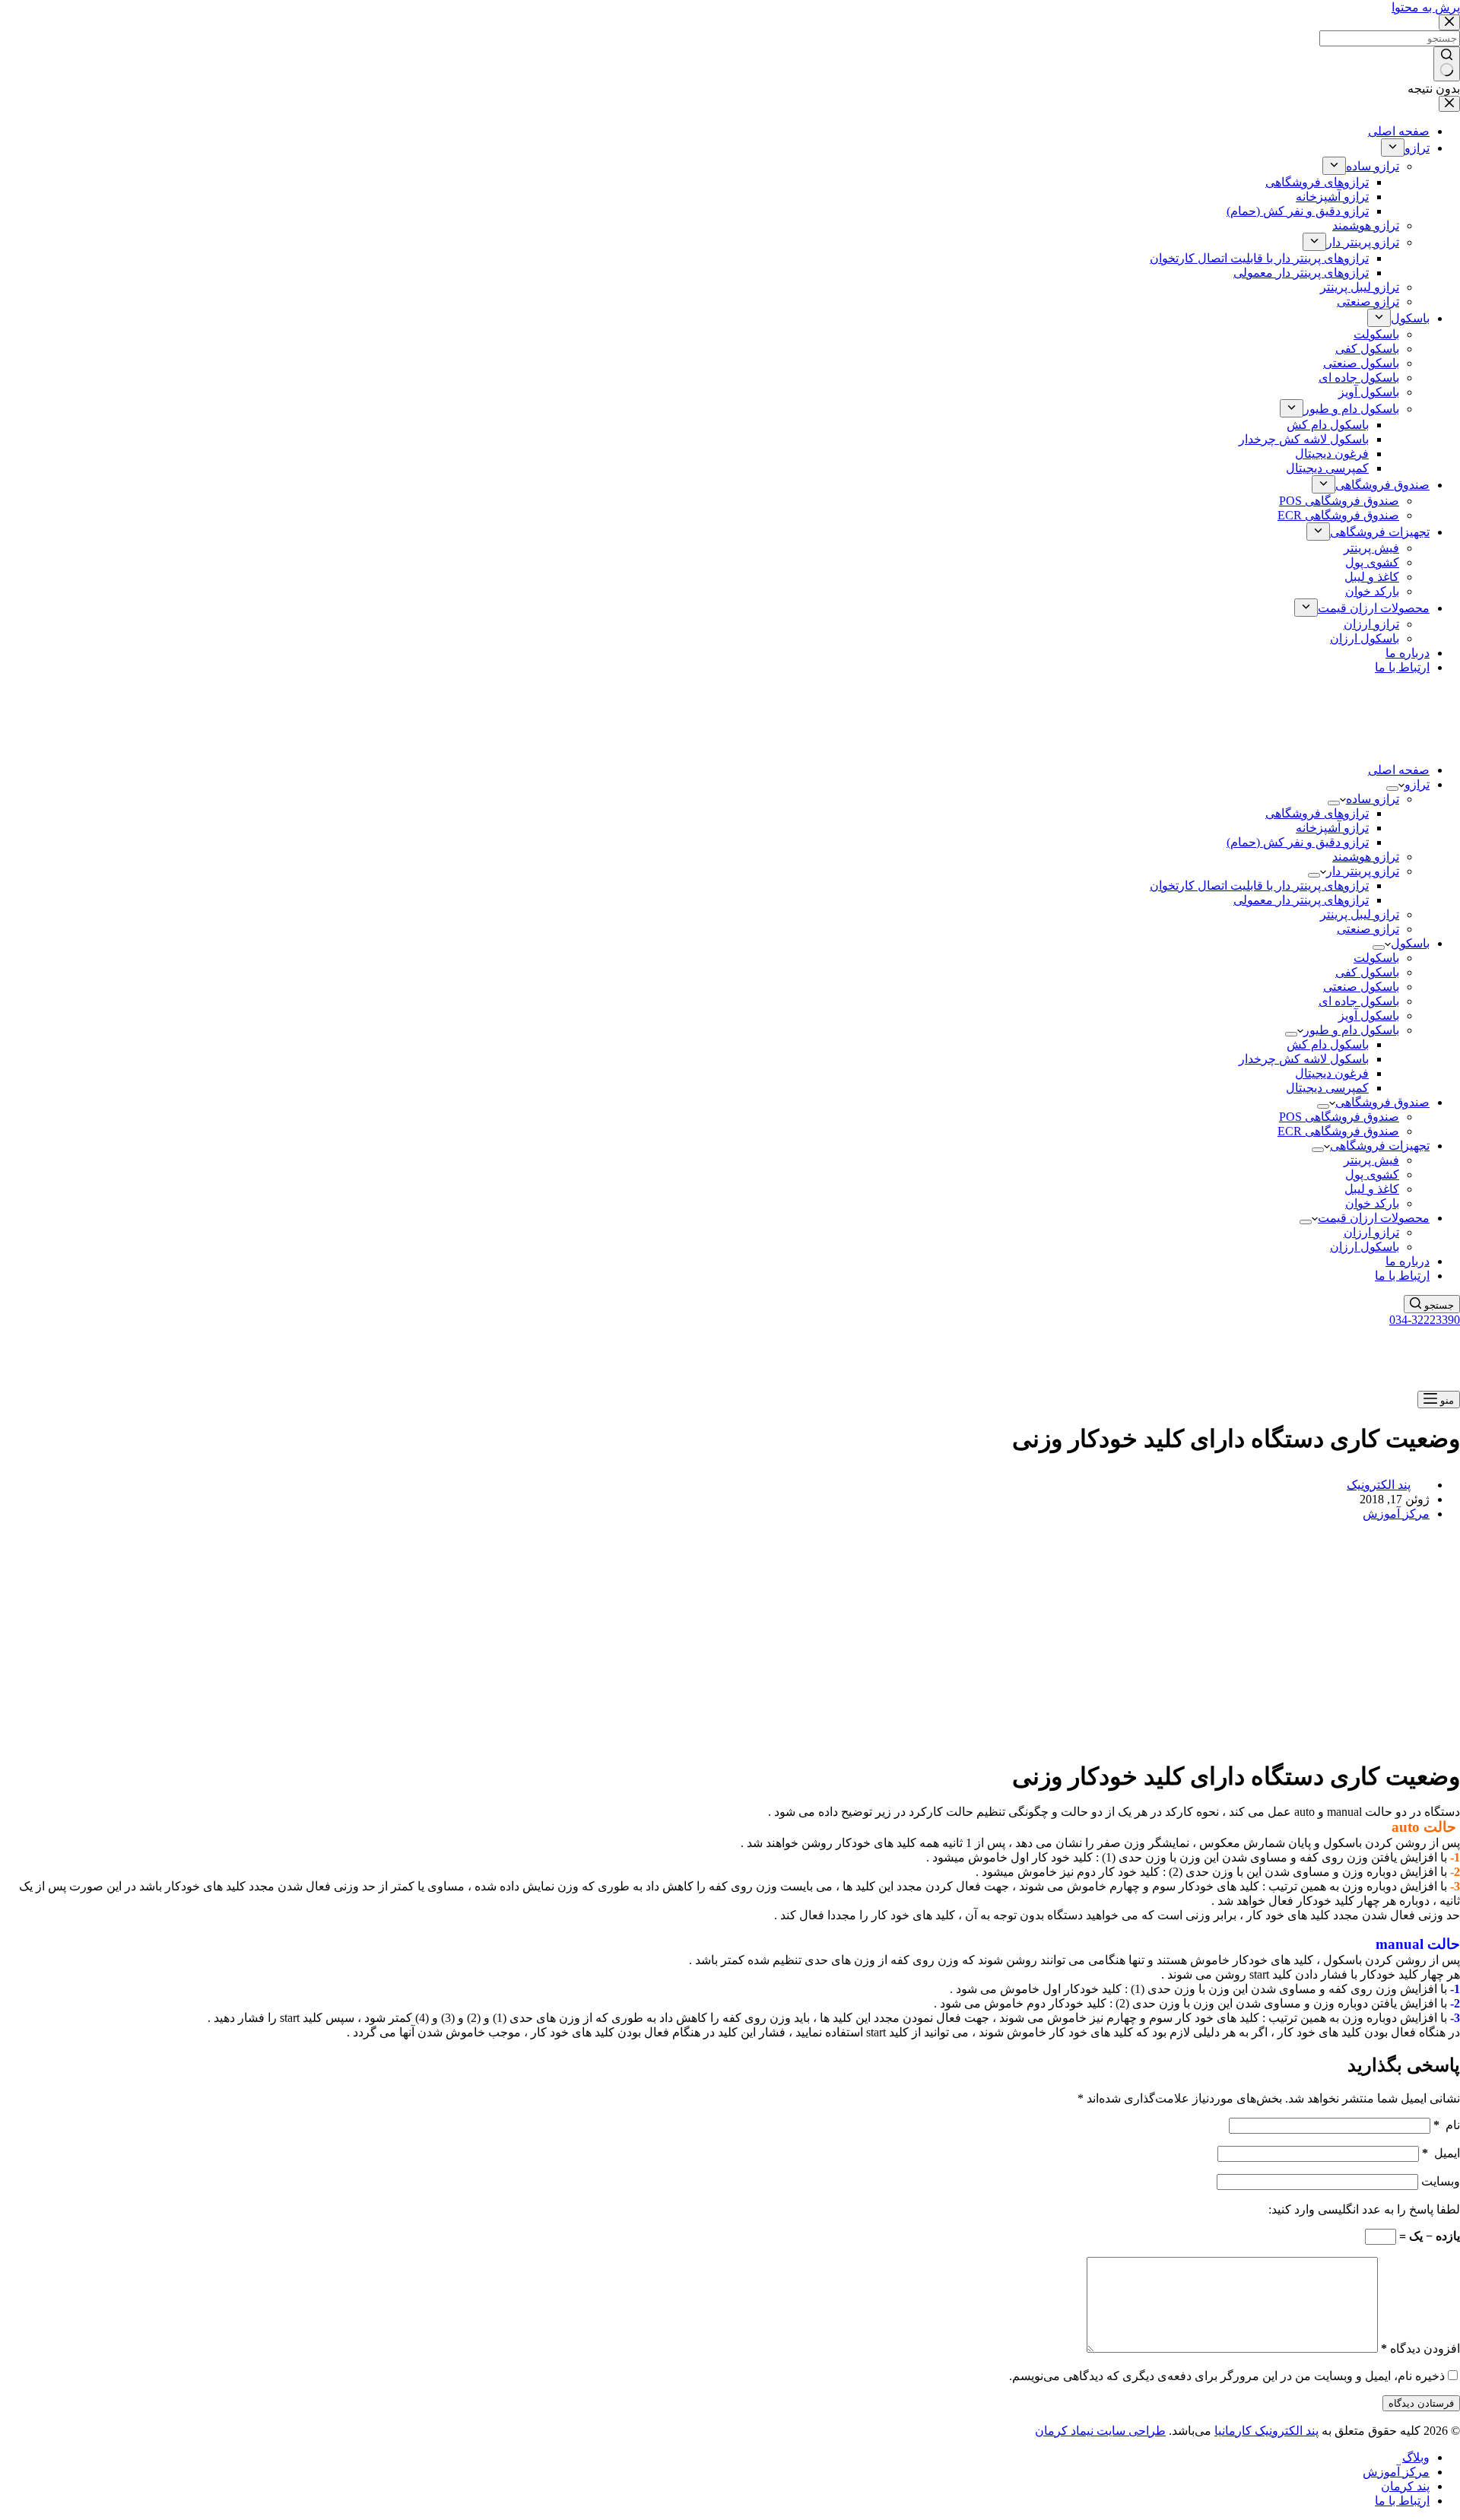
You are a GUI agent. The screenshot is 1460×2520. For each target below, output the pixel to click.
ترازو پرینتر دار (1363, 871)
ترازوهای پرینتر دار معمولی (1301, 900)
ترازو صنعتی (1368, 929)
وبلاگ (1416, 2457)
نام (1447, 2125)
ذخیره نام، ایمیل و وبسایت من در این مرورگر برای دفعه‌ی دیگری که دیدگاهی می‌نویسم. (1227, 2376)
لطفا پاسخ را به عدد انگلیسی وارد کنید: (1364, 2209)
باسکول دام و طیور (1351, 1030)
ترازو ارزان (1371, 1232)
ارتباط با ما (1402, 1276)
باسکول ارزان (1365, 1247)
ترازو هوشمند (1366, 857)
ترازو (1417, 784)
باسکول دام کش (1328, 1044)
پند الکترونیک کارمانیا (1266, 2431)
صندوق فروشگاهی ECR (1338, 1131)
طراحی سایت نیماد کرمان (1100, 2431)
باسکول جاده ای (1359, 1001)
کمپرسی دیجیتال (1327, 1088)
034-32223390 (1425, 1320)
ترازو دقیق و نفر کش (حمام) (1298, 842)
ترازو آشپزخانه (1332, 828)
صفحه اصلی (1399, 770)
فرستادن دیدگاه (1421, 2403)
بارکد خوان (1372, 1203)
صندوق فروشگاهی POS (1339, 1117)
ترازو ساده (1373, 799)
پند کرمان (1405, 2486)
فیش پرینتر (1371, 1160)
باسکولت (1376, 958)
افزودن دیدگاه (1420, 2349)
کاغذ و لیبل (1372, 1189)
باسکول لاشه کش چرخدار (1304, 1059)
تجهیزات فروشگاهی (1380, 1146)
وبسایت (1441, 2181)
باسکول (1410, 943)
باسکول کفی (1367, 972)
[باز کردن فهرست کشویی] (1392, 789)
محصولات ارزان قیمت (1374, 1218)
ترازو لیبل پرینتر (1360, 914)
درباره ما (1408, 1261)
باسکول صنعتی (1361, 987)
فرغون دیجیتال (1332, 1073)
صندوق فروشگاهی (1382, 1102)
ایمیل (1441, 2153)
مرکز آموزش (1396, 1514)
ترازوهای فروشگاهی (1317, 813)
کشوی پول (1372, 1174)
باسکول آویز (1369, 1016)
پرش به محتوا (1426, 7)
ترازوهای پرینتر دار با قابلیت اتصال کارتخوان (1259, 885)
